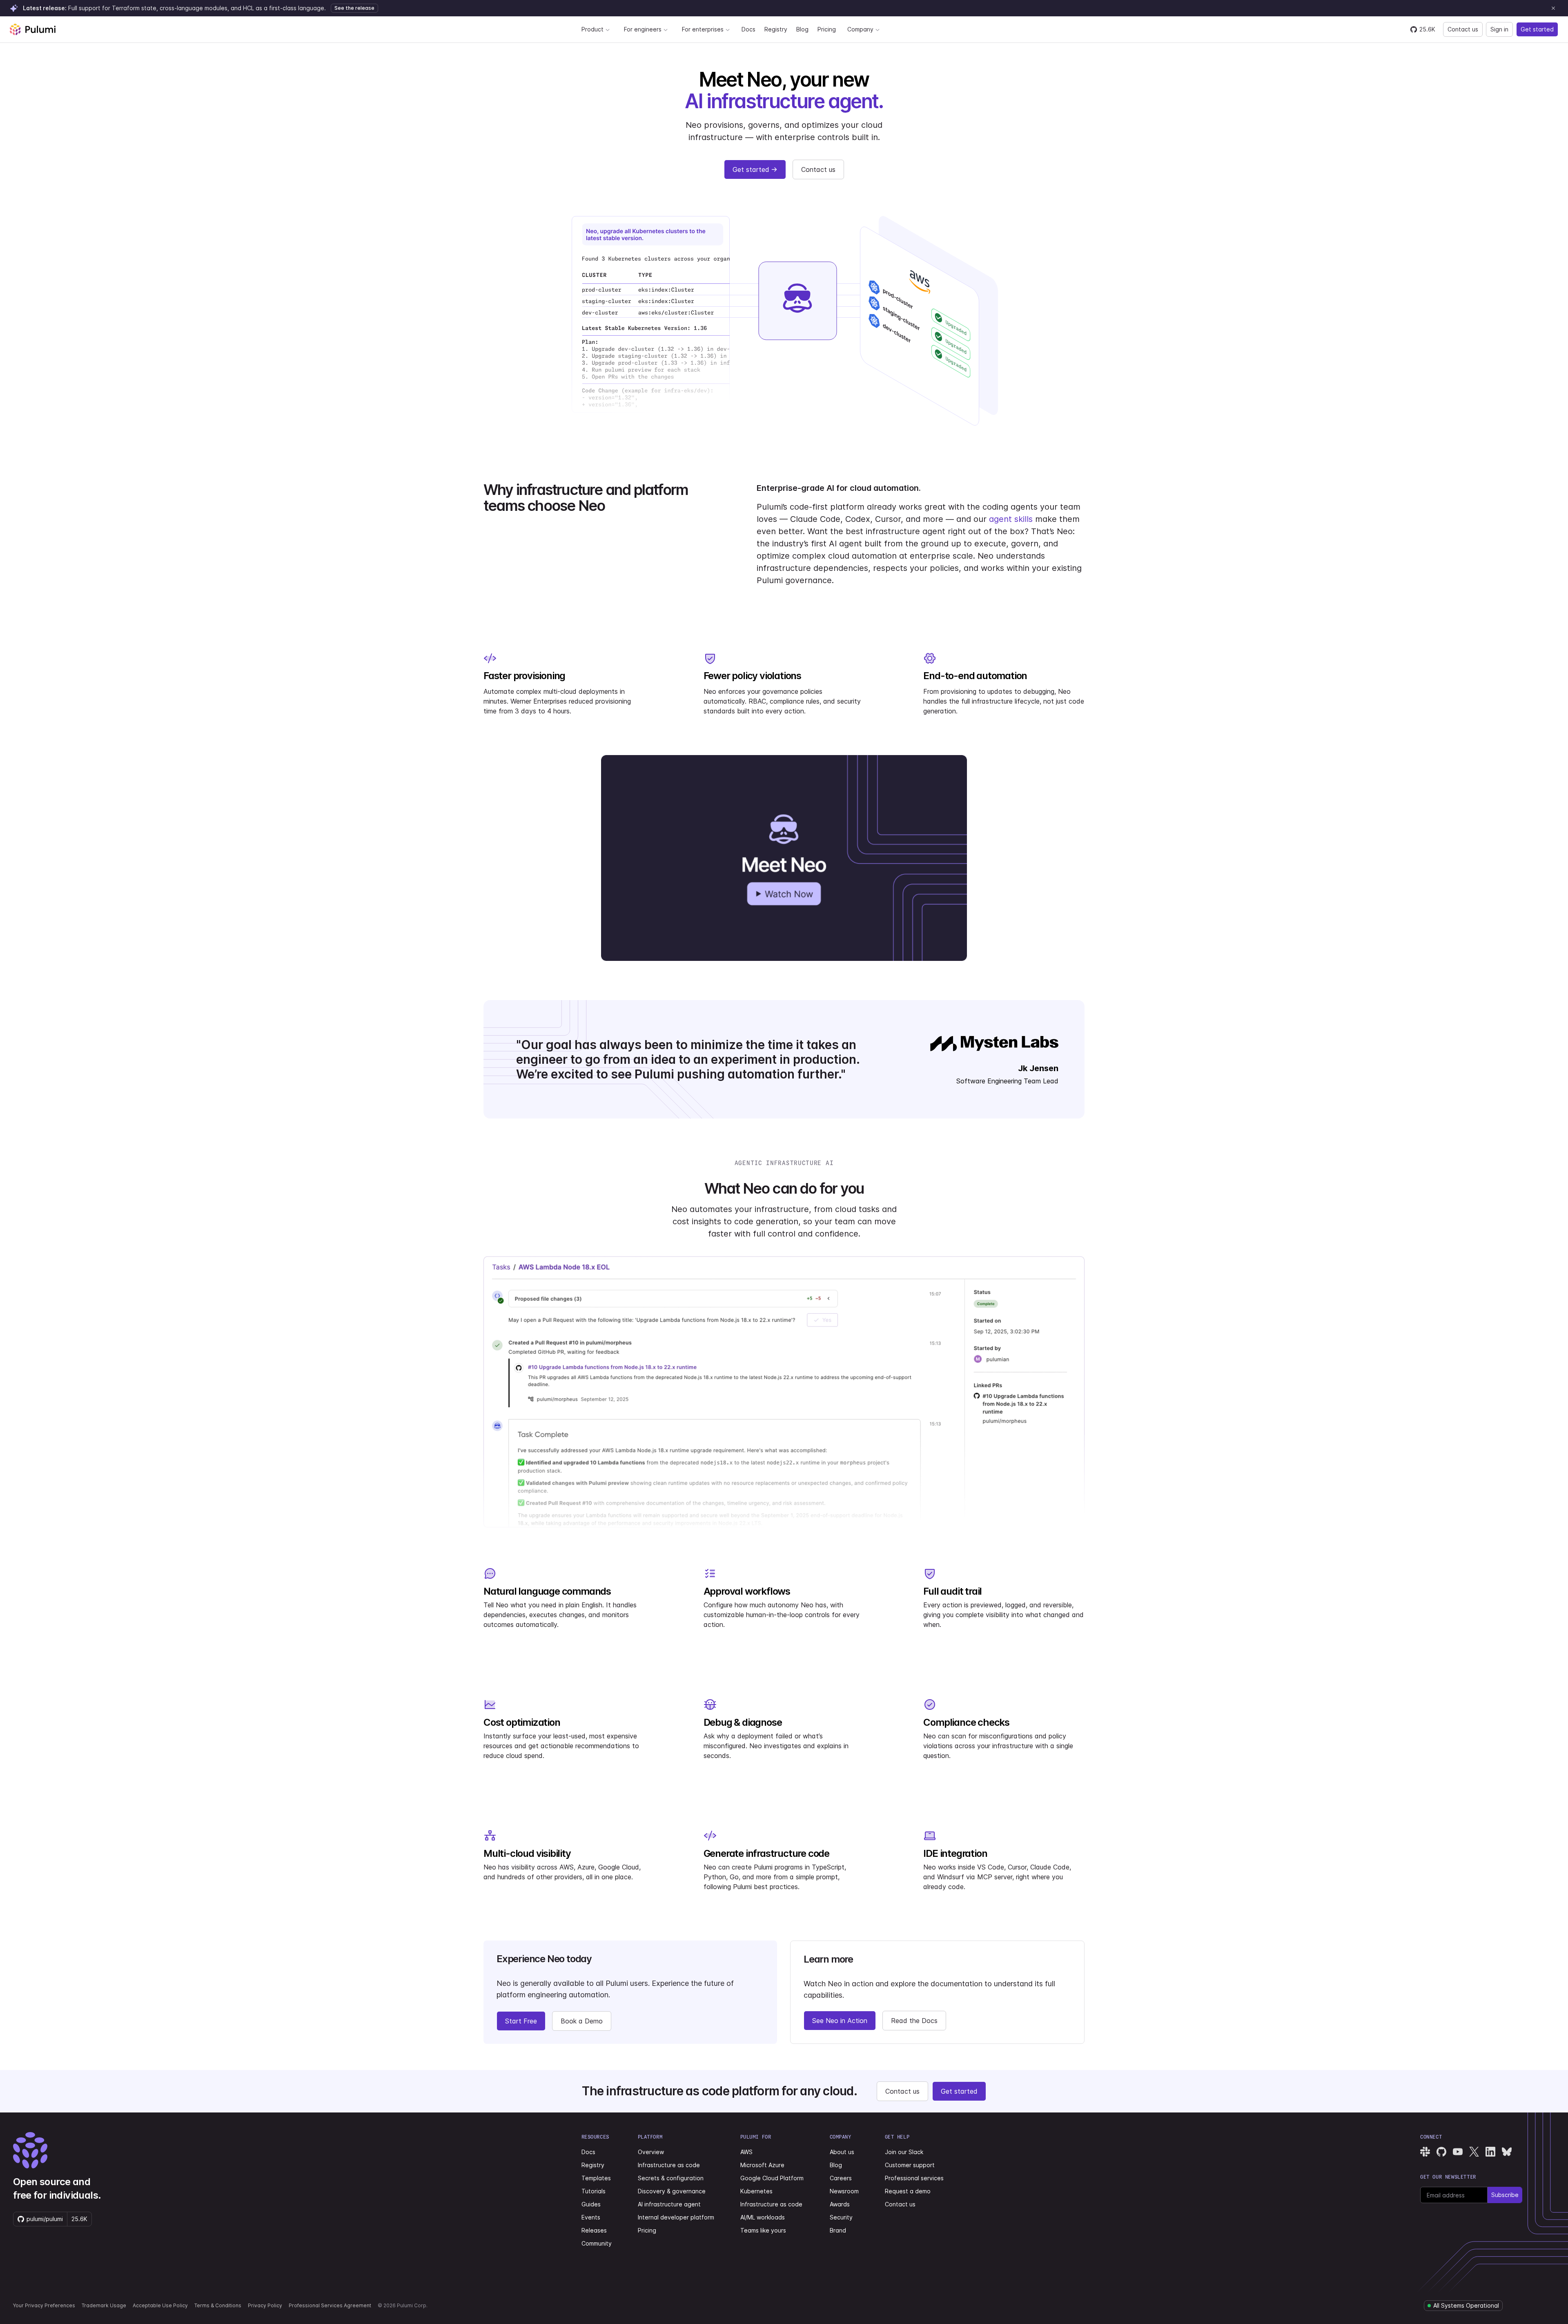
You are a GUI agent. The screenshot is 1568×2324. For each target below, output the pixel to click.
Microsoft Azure (762, 2165)
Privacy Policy (265, 2305)
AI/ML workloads (763, 2217)
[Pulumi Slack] (1425, 2152)
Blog (802, 29)
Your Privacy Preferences (44, 2305)
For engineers (643, 29)
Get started (1537, 29)
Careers (841, 2178)
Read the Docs (914, 2021)
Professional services (914, 2178)
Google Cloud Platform (772, 2178)
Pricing (827, 29)
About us (842, 2152)
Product (592, 29)
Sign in (1499, 29)
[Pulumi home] (33, 29)
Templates (596, 2178)
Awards (840, 2204)
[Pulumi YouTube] (1458, 2152)
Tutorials (594, 2191)
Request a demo (908, 2191)
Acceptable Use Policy (160, 2305)
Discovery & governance (672, 2191)
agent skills (1011, 519)
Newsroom (844, 2191)
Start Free (521, 2021)
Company (860, 29)
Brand (838, 2230)
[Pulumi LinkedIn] (1490, 2152)
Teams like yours (763, 2230)
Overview (651, 2152)
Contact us (1463, 29)
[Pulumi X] (1474, 2152)
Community (597, 2243)
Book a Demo (582, 2021)
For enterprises (703, 29)
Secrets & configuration (671, 2178)
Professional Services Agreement (330, 2305)
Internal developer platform (676, 2217)
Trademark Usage (104, 2305)
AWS (746, 2152)
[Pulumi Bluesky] (1507, 2152)
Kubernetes (756, 2191)
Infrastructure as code (669, 2165)
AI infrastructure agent (669, 2204)
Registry (776, 29)
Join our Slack (904, 2152)
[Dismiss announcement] (1553, 8)
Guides (591, 2204)
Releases (594, 2230)
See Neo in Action (840, 2021)
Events (591, 2217)
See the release (354, 8)
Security (841, 2217)
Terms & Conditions (218, 2305)
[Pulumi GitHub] (1441, 2152)
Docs (748, 29)
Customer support (910, 2165)
